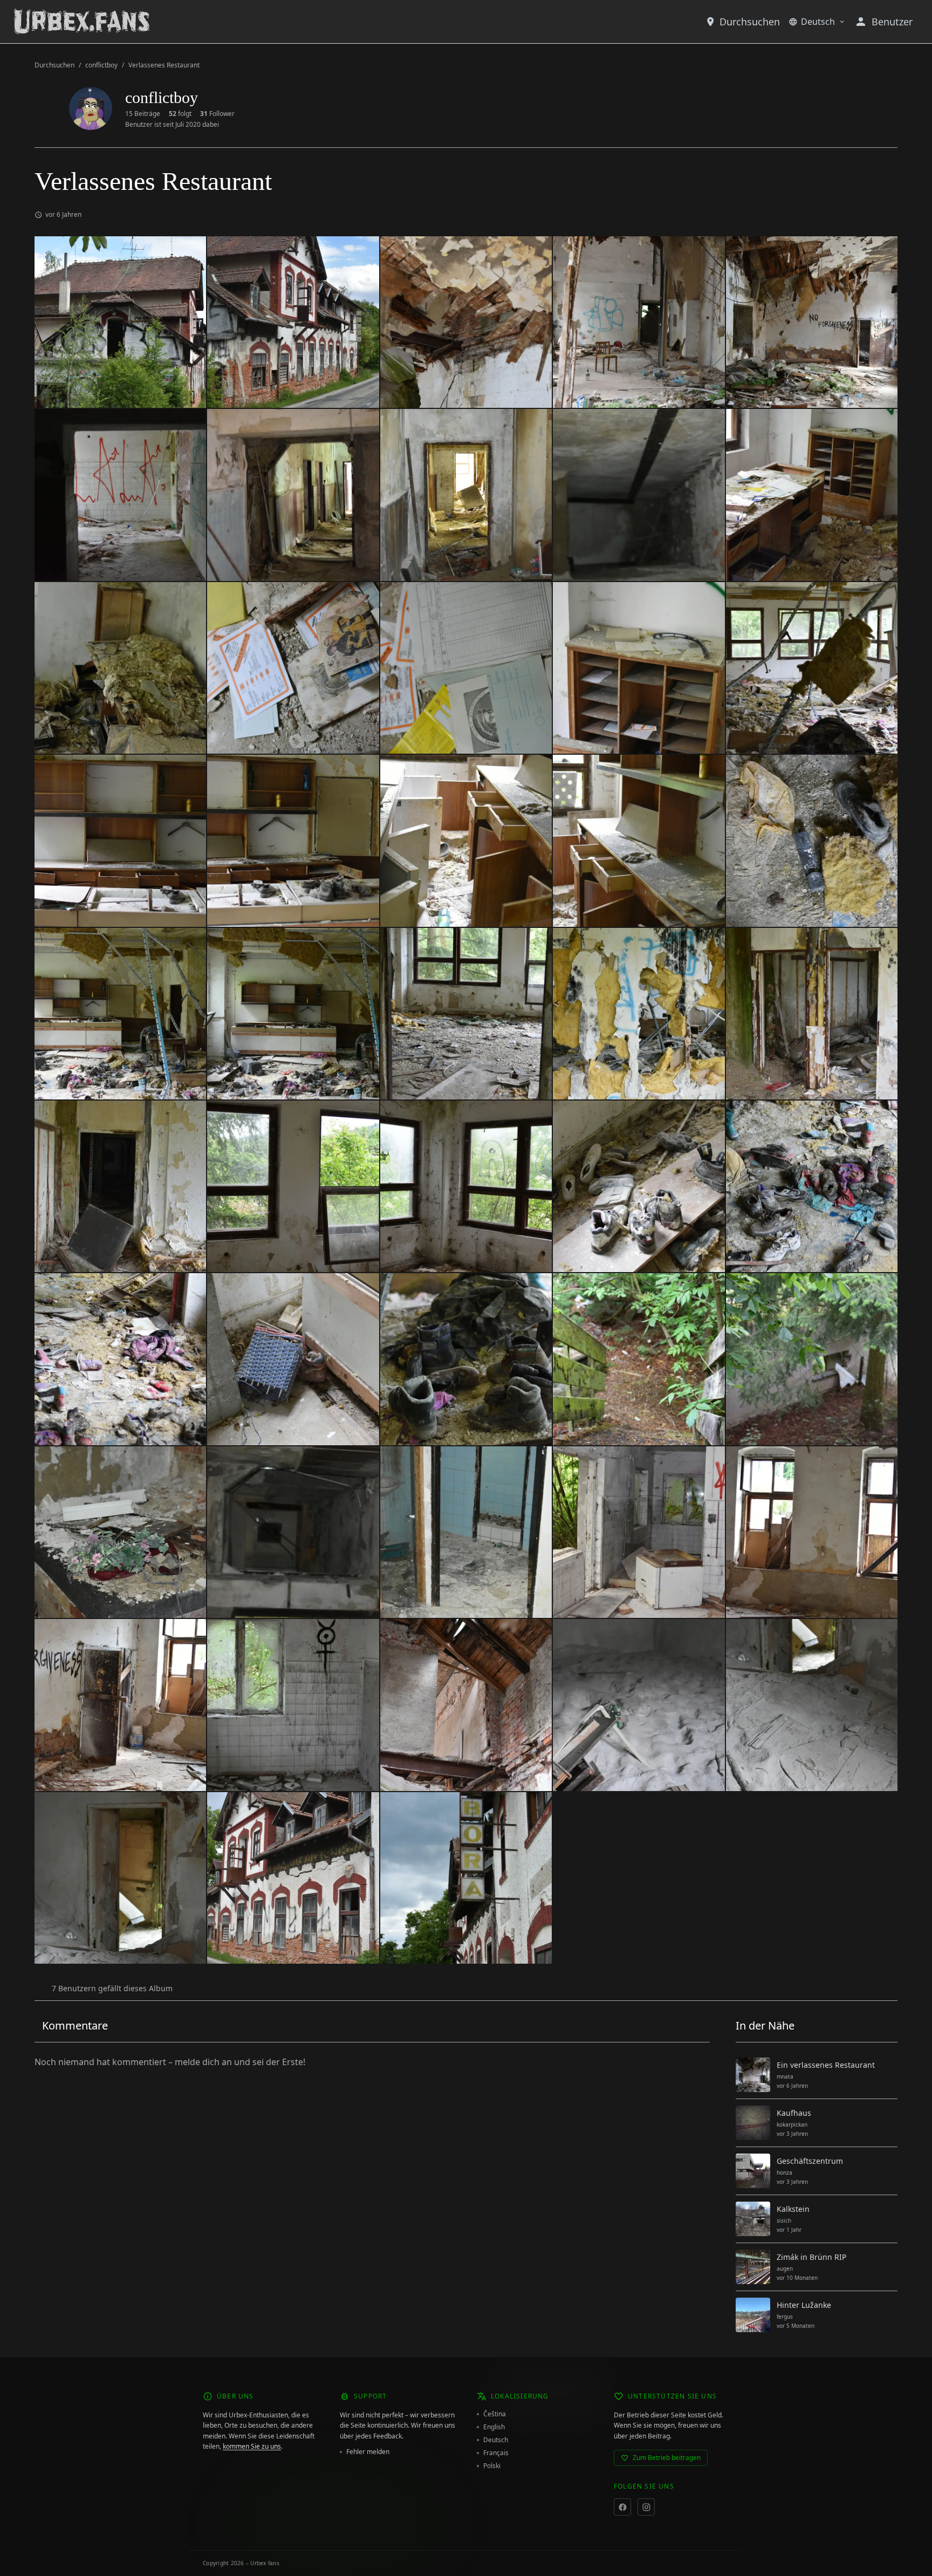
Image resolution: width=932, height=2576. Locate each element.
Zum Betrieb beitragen (667, 2458)
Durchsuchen (750, 22)
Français (496, 2453)
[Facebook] (622, 2507)
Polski (492, 2466)
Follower (217, 114)
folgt (180, 114)
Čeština (495, 2414)
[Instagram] (646, 2507)
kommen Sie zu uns (252, 2446)
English (494, 2427)
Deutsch (818, 22)
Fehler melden (368, 2452)
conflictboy (101, 65)
